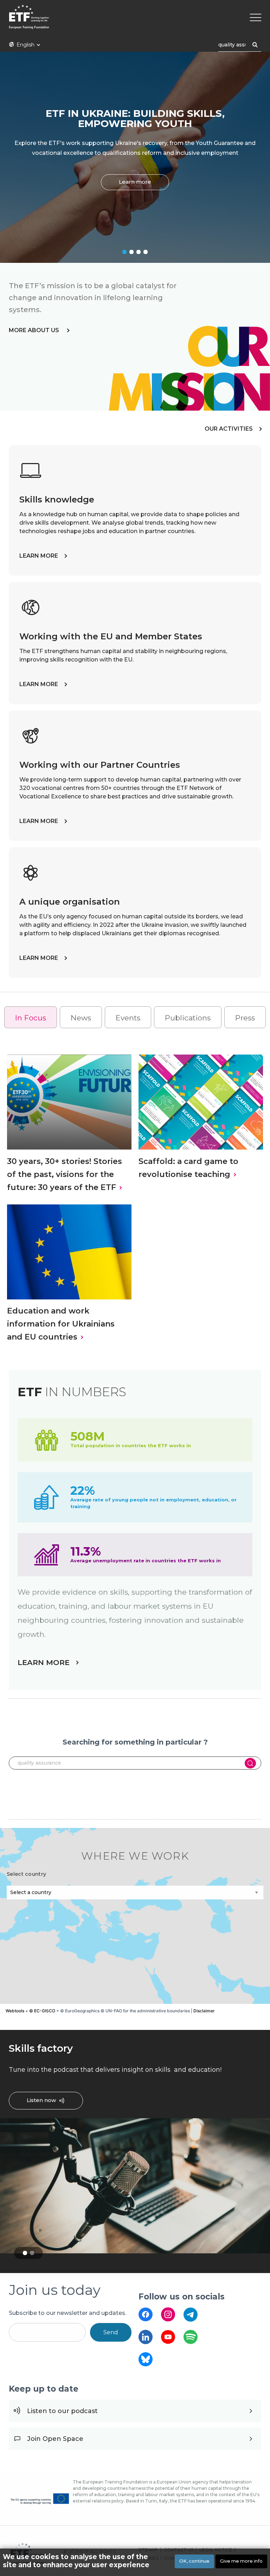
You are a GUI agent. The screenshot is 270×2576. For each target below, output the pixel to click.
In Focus (31, 1018)
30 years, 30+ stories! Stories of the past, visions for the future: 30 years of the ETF (65, 1174)
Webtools (15, 2011)
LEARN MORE (39, 556)
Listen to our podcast (62, 2411)
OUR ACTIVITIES (229, 429)
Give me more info (241, 2561)
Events (128, 1018)
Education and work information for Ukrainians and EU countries (61, 1324)
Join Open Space (55, 2439)
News (81, 1018)
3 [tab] (139, 252)
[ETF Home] (135, 21)
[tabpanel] (135, 157)
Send (111, 2332)
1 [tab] (124, 252)
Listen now (41, 2100)
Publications (188, 1018)
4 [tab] (146, 252)
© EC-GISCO (42, 2011)
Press (245, 1018)
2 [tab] (131, 252)
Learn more (135, 182)
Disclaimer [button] (204, 2011)
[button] (195, 1915)
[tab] (31, 1017)
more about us (35, 330)
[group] (135, 1916)
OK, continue (194, 2561)
